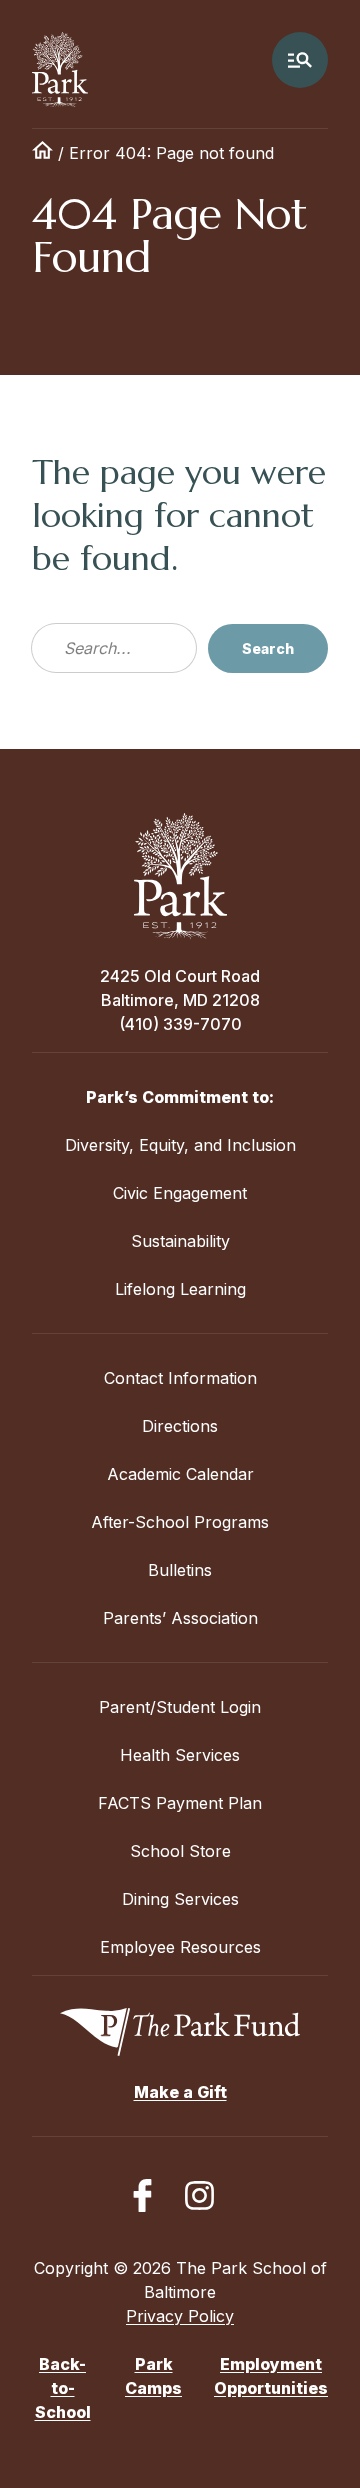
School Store (180, 1851)
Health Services (180, 1755)
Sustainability (180, 1241)
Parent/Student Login (180, 1707)
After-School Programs (180, 1522)
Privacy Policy (180, 2316)
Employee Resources (180, 1947)
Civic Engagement (180, 1193)
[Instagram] (199, 2195)
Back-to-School (63, 2388)
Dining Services (180, 1899)
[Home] (42, 153)
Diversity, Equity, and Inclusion (180, 1145)
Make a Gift (180, 2092)
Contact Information (180, 1378)
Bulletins (180, 1570)
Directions (180, 1426)
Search (268, 648)
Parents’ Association (180, 1618)
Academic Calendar (180, 1474)
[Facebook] (142, 2195)
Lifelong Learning (180, 1289)
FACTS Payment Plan (180, 1803)
